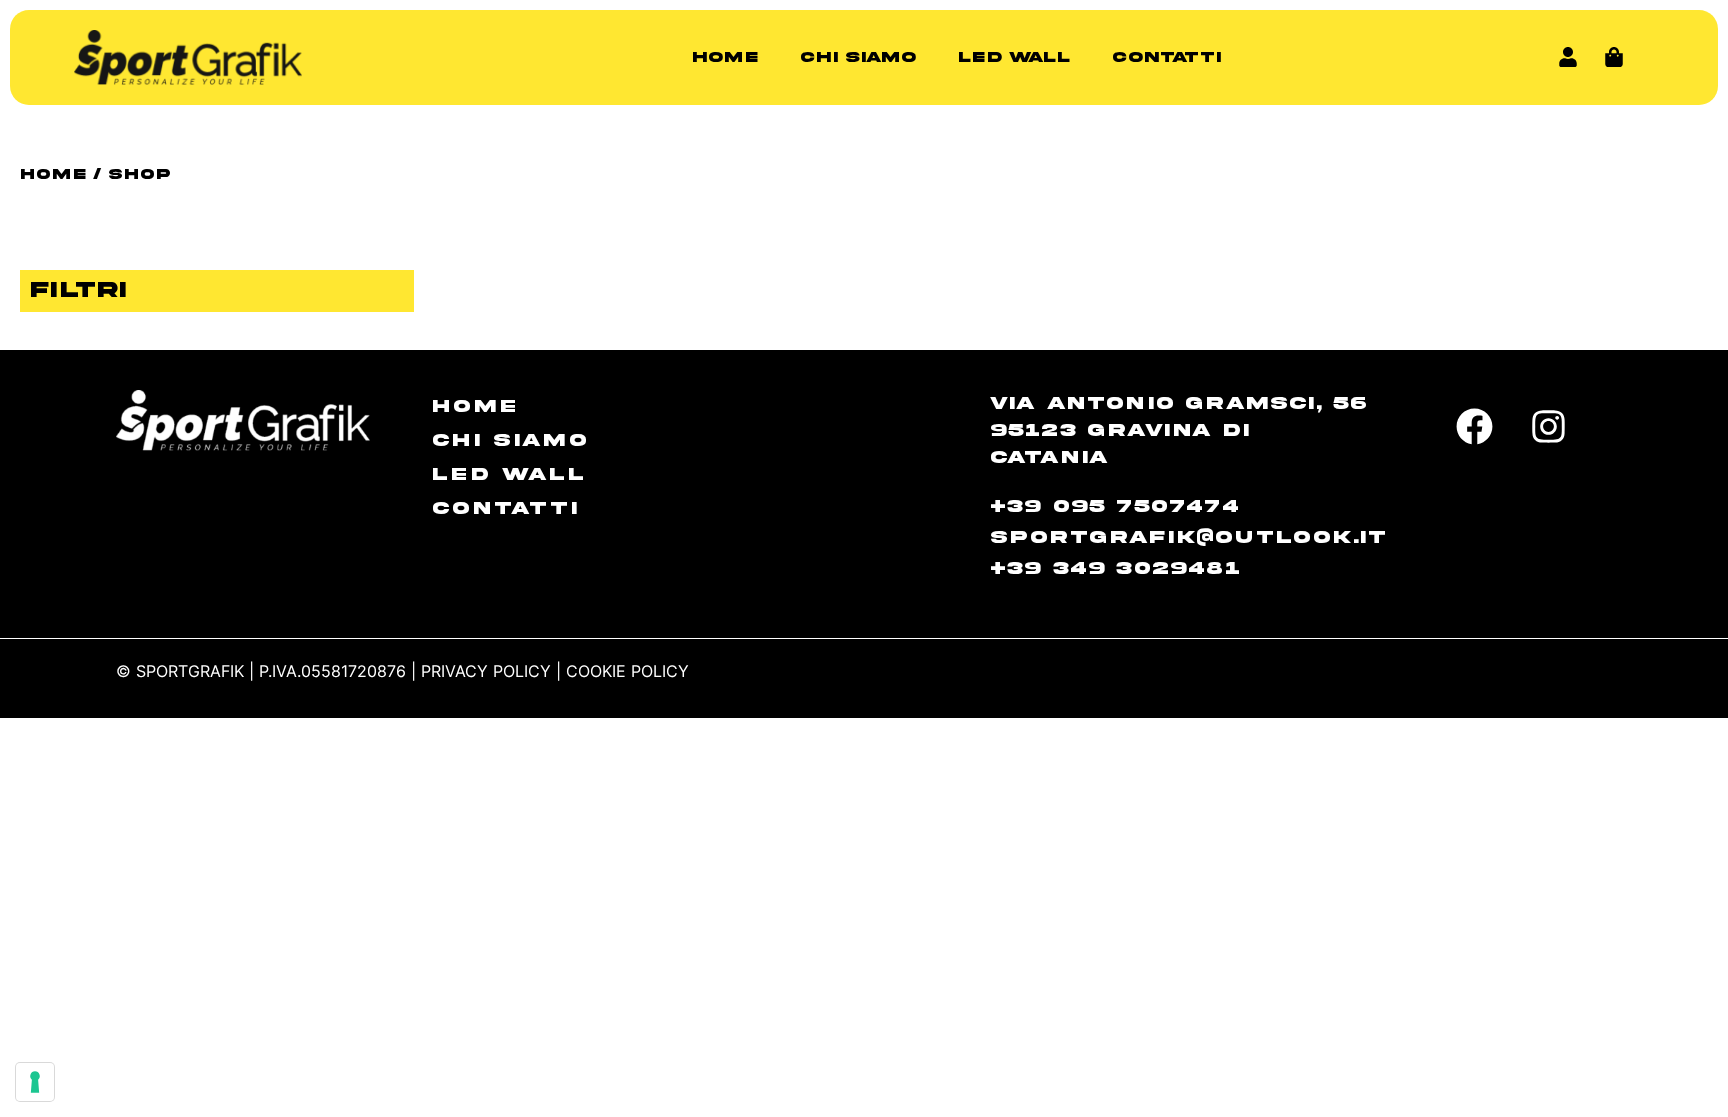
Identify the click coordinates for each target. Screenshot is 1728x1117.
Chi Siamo (858, 57)
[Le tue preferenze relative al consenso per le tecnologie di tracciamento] (35, 1082)
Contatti (1166, 57)
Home (725, 57)
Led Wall (1014, 57)
